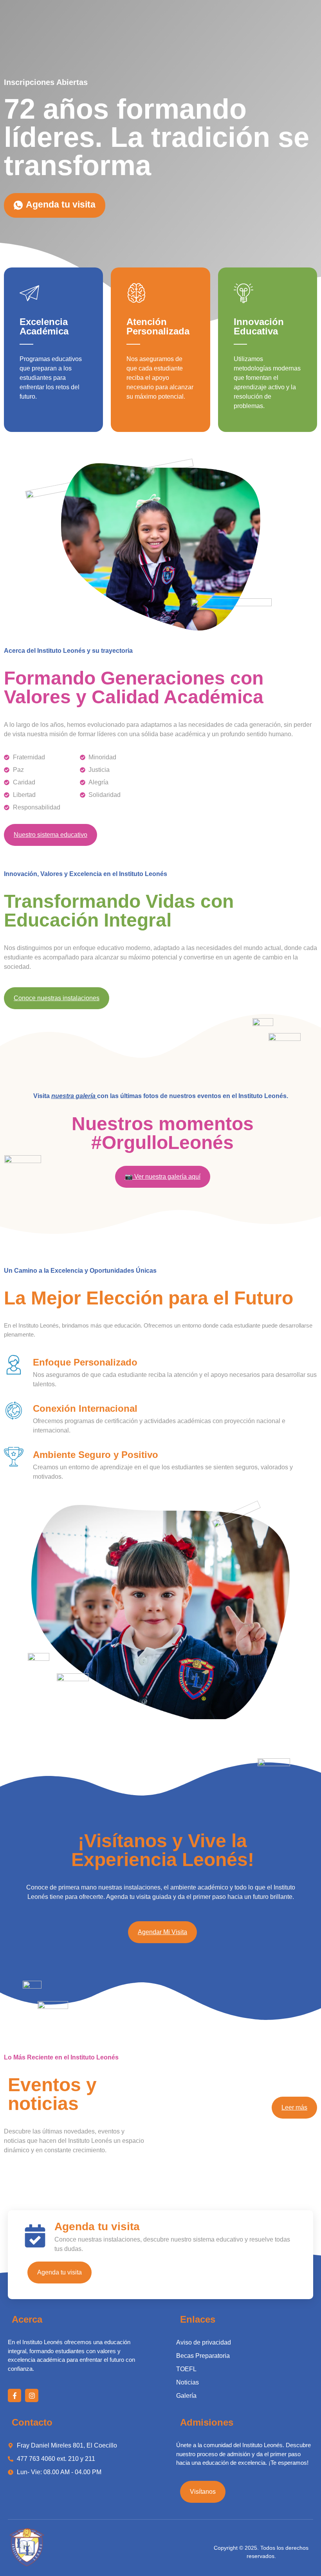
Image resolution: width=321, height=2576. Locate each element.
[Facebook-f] (14, 2395)
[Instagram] (32, 2395)
